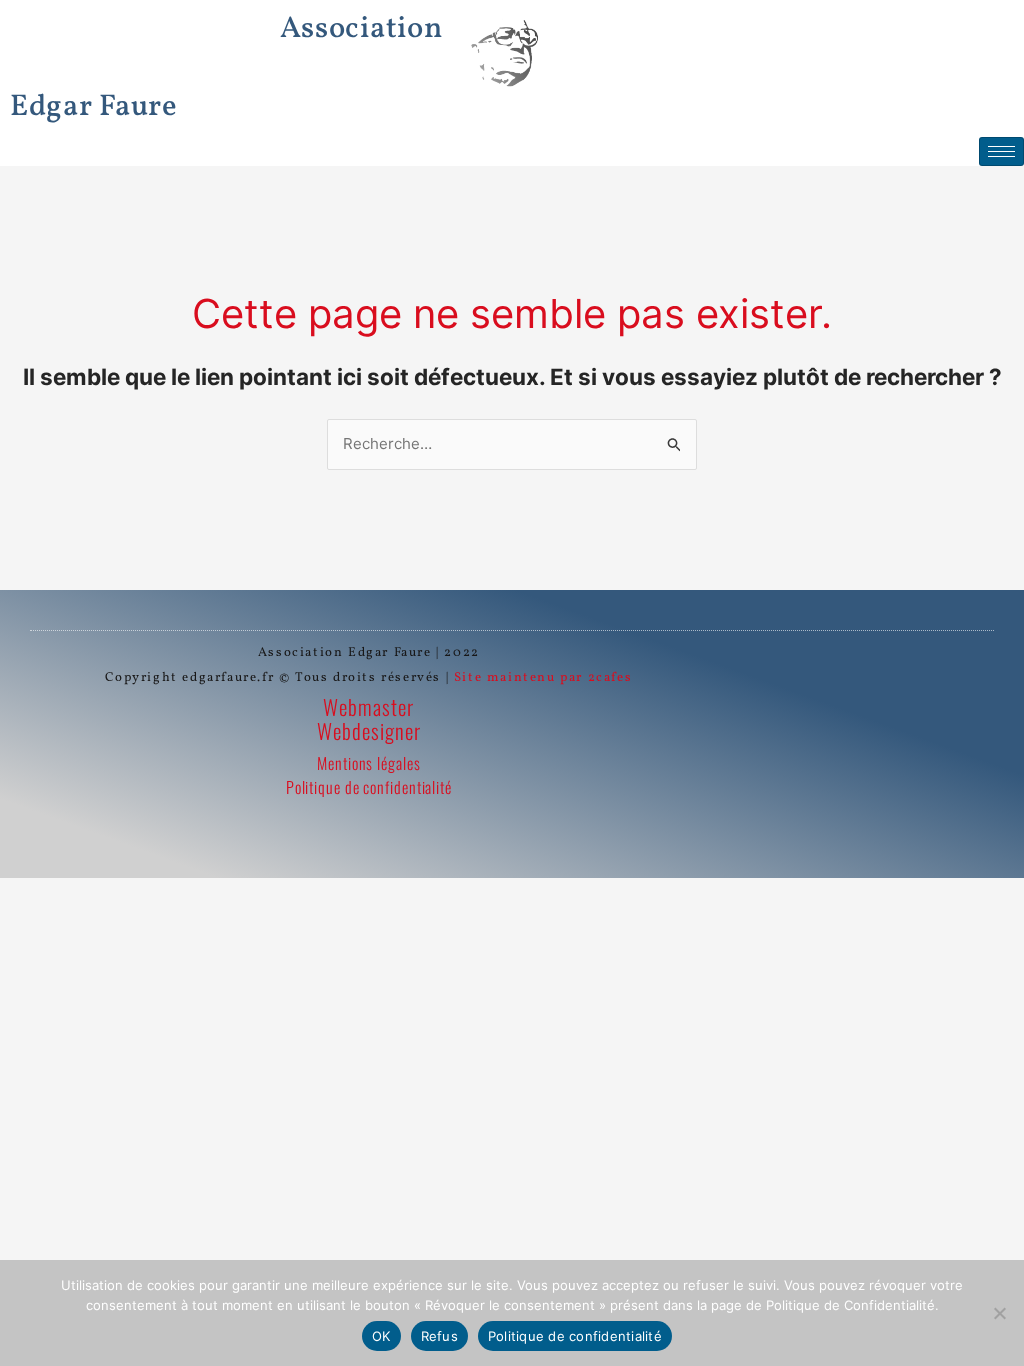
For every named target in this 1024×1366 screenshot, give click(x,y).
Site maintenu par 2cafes (543, 678)
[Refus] (999, 1313)
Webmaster (368, 706)
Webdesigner (369, 730)
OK (381, 1336)
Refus (439, 1336)
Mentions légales (368, 763)
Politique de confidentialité (369, 787)
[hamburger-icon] (1001, 151)
